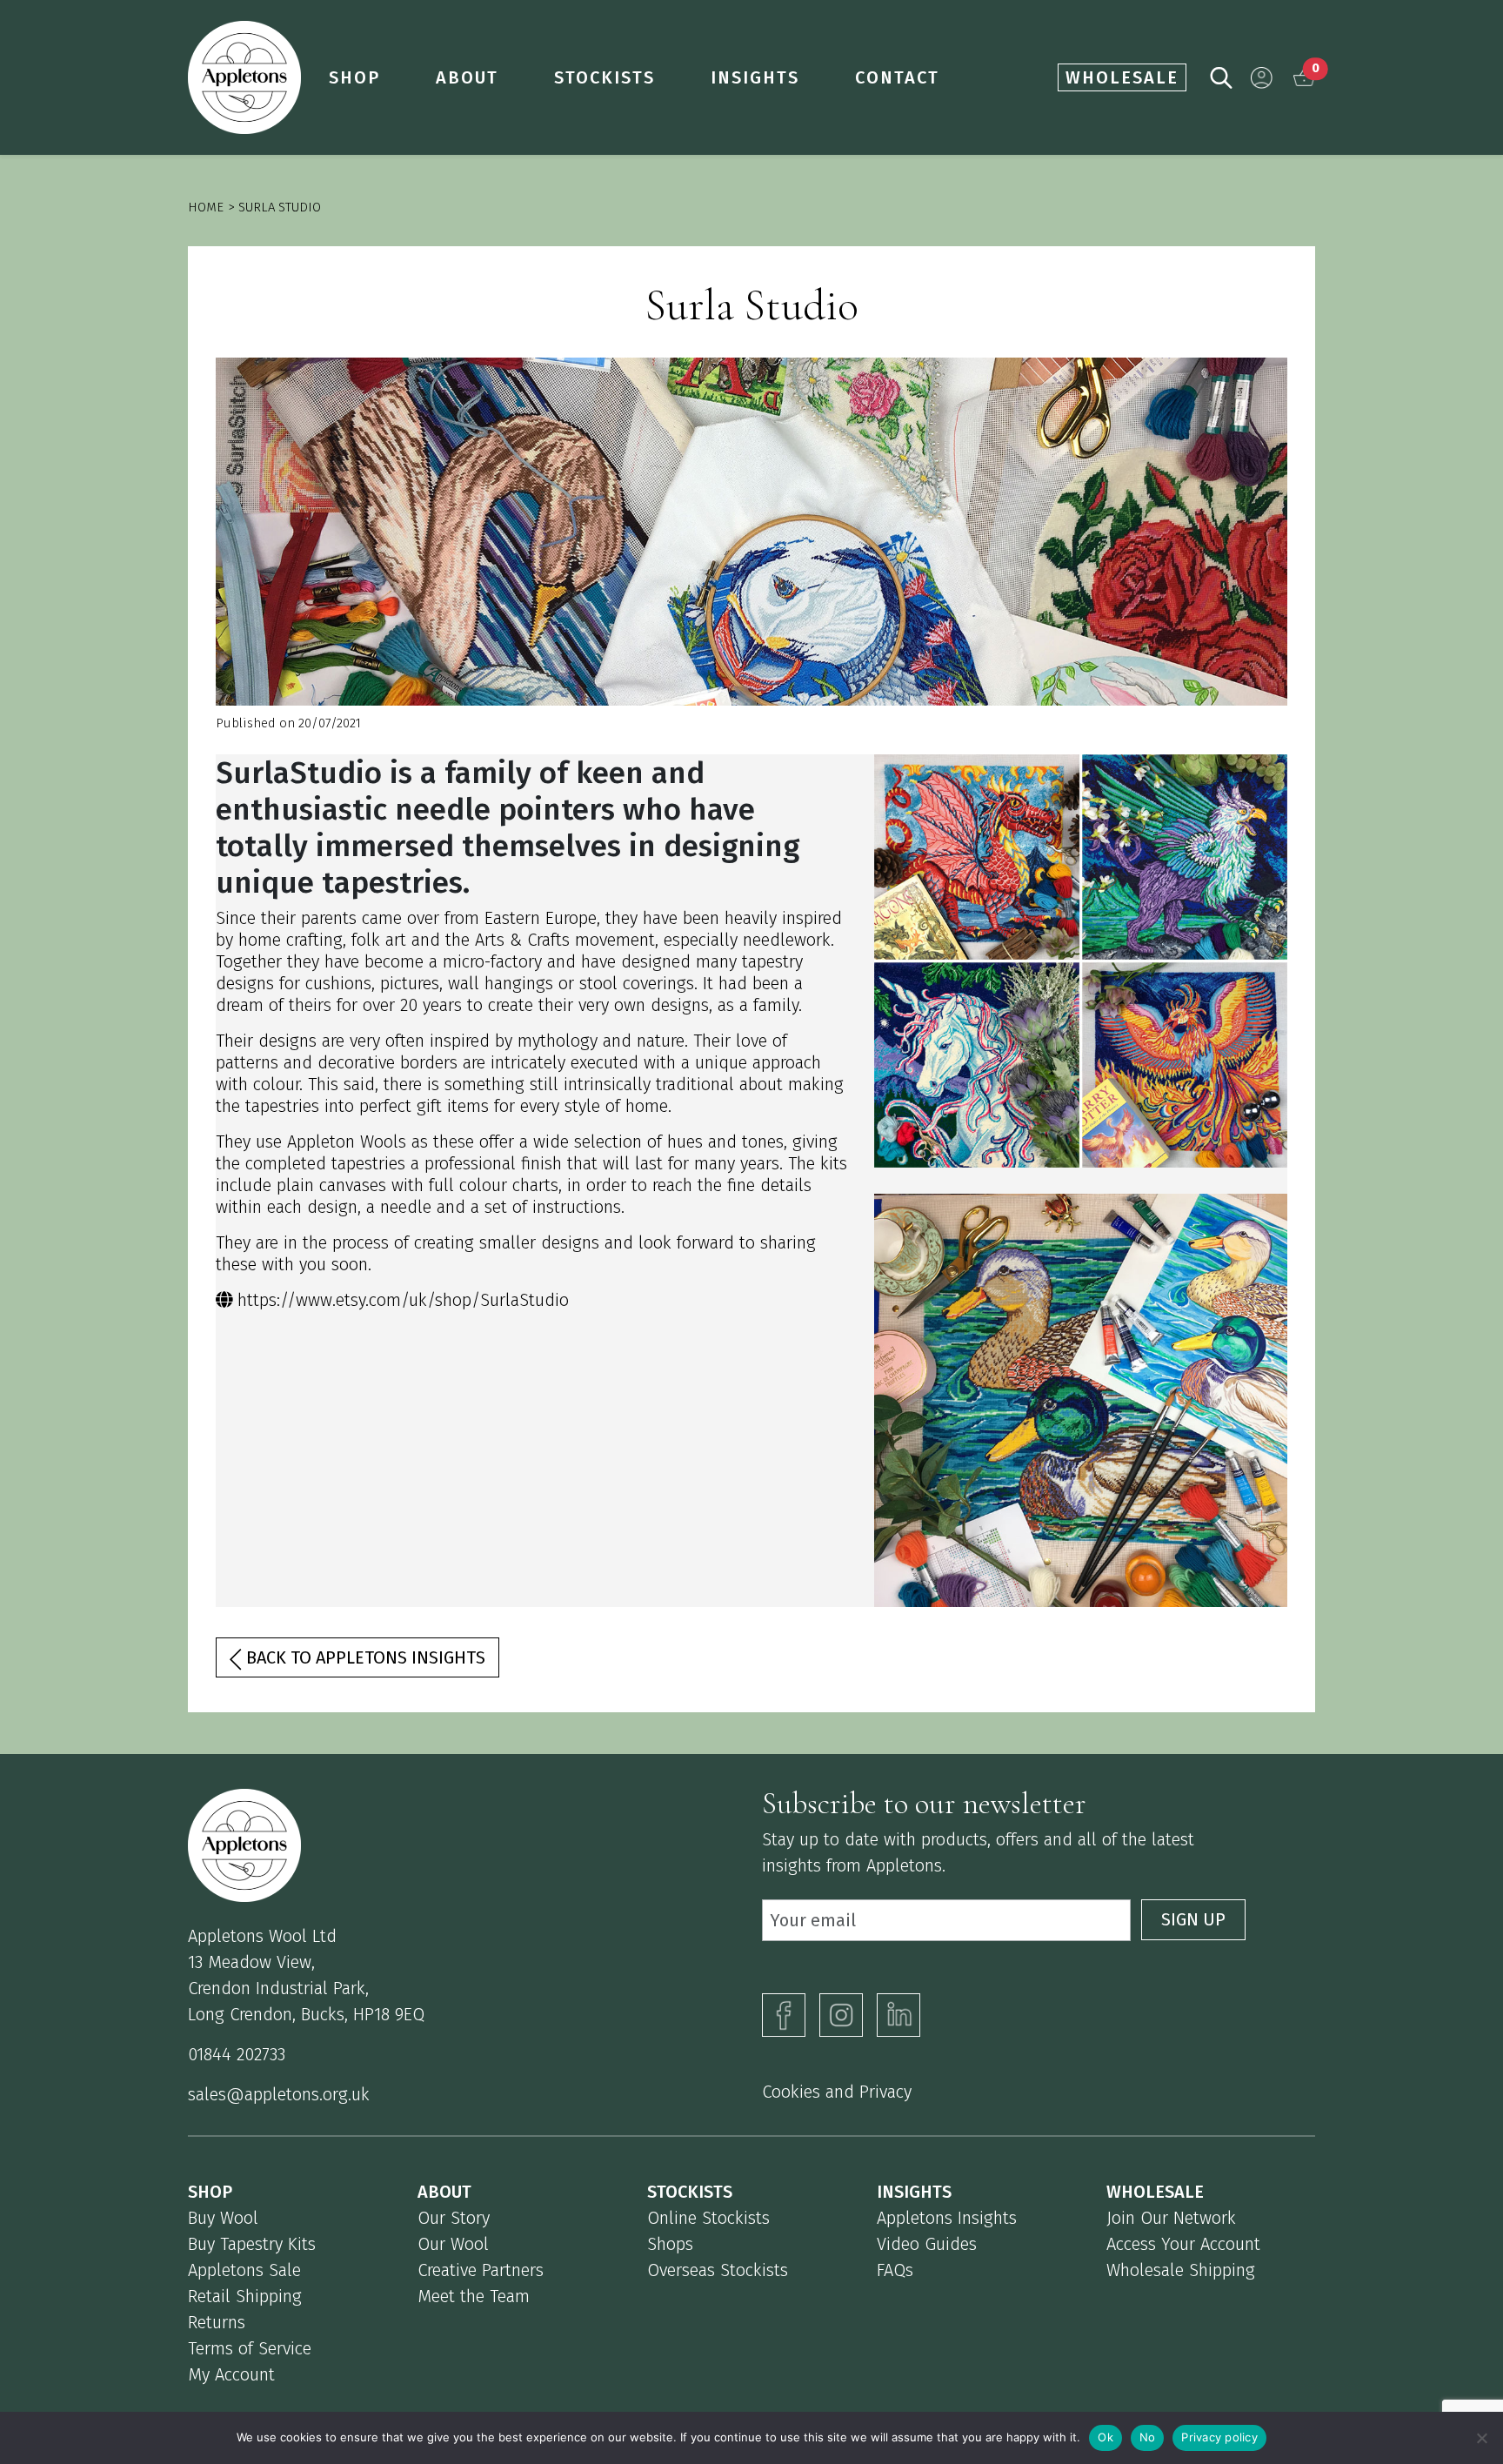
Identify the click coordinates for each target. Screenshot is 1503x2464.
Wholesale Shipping (1181, 2270)
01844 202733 (237, 2054)
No (1148, 2437)
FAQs (895, 2270)
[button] (1262, 78)
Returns (217, 2322)
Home (206, 207)
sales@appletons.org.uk (279, 2094)
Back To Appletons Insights (364, 1657)
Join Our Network (1171, 2218)
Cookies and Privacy (837, 2092)
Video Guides (927, 2244)
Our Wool (453, 2244)
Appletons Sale (244, 2270)
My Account (231, 2374)
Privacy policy (1219, 2437)
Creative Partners (481, 2270)
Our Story (454, 2218)
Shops (670, 2244)
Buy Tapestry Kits (252, 2244)
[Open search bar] (1221, 76)
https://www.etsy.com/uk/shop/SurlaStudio (403, 1300)
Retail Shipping (245, 2296)
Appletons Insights (947, 2218)
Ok (1106, 2437)
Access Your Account (1183, 2244)
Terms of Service (250, 2348)
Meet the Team (474, 2296)
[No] (1481, 2438)
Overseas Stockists (718, 2270)
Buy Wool (223, 2218)
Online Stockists (708, 2218)
